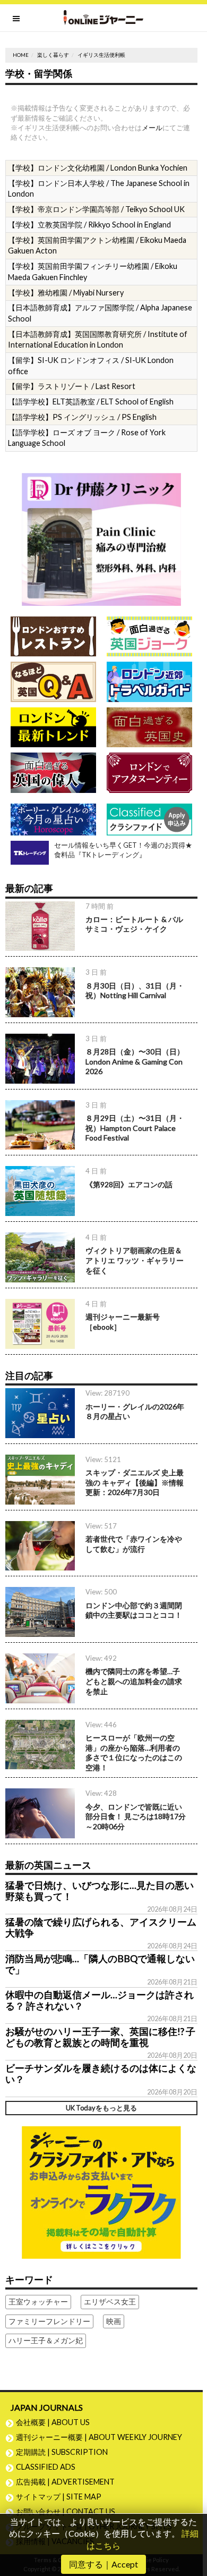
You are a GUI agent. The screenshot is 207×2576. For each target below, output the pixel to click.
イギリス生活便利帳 (101, 55)
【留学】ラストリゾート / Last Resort (72, 386)
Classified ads (46, 2467)
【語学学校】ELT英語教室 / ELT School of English (91, 402)
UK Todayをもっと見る (101, 2108)
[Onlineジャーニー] (103, 18)
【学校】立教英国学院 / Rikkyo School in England (89, 225)
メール (152, 128)
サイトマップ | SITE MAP (59, 2497)
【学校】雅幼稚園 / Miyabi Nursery (66, 293)
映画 (114, 2321)
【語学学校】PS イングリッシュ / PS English (82, 417)
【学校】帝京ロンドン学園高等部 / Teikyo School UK (96, 209)
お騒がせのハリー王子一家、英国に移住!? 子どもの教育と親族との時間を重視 (100, 2037)
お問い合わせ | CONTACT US (66, 2511)
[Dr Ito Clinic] (101, 538)
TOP (194, 2533)
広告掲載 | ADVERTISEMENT (65, 2482)
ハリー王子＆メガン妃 (46, 2340)
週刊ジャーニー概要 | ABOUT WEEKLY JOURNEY (99, 2437)
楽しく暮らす (53, 55)
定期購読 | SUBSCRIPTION (66, 2452)
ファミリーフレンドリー (49, 2321)
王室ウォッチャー (38, 2301)
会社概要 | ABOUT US (53, 2422)
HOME (21, 55)
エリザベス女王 (110, 2301)
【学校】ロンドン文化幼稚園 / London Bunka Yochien (98, 168)
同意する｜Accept (103, 2564)
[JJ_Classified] (101, 2191)
